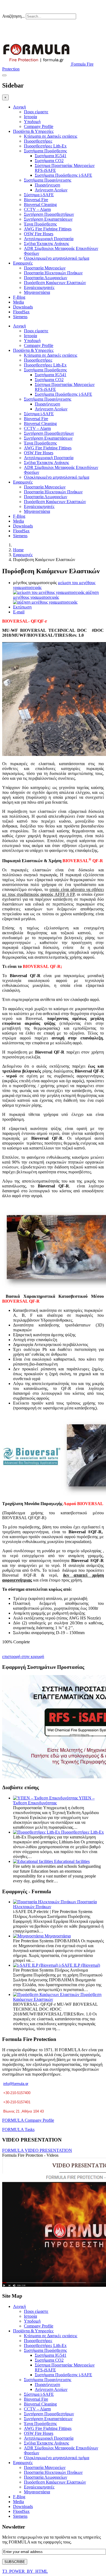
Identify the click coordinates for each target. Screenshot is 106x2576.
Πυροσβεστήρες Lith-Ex (45, 146)
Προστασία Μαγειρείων (45, 268)
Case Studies (54, 27)
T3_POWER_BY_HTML (25, 2571)
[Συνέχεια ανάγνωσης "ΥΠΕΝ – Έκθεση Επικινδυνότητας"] (46, 1798)
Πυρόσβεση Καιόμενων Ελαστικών (55, 283)
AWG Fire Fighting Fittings (48, 229)
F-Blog (19, 297)
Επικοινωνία (91, 27)
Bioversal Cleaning (40, 205)
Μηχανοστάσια (37, 292)
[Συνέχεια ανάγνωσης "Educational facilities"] (34, 1861)
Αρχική (19, 107)
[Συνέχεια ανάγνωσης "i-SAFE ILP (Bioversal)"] (36, 1965)
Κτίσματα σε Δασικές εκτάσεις (51, 136)
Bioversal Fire (36, 200)
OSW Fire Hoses (39, 234)
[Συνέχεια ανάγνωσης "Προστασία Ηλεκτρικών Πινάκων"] (45, 1902)
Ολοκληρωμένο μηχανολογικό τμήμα (57, 258)
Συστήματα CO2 (49, 161)
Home (18, 550)
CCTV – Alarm (37, 209)
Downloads (23, 307)
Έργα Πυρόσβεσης (40, 224)
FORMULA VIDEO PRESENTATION (37, 2150)
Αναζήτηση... (13, 16)
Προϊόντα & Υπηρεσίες (33, 131)
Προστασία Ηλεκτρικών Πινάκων (53, 273)
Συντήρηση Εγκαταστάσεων (48, 219)
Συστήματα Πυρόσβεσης (45, 151)
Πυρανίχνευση (47, 185)
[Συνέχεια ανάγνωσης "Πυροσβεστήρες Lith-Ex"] (37, 1832)
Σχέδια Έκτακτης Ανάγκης (46, 244)
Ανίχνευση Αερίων (51, 190)
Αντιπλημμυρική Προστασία (49, 239)
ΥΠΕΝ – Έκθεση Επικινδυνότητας (54, 1800)
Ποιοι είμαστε (36, 112)
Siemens (20, 317)
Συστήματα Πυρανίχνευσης (48, 180)
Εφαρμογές (23, 263)
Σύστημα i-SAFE (39, 195)
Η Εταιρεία (21, 27)
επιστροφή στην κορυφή (23, 1656)
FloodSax (21, 312)
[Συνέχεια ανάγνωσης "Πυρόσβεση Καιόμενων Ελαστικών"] (47, 1994)
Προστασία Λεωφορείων (46, 278)
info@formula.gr (16, 2084)
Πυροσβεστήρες (38, 141)
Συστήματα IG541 (51, 156)
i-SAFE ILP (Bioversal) (80, 1965)
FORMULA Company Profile (28, 2120)
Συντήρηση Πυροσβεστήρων (49, 214)
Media (18, 302)
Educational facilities (72, 1861)
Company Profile (39, 126)
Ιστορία (30, 117)
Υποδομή (32, 122)
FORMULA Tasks (18, 2129)
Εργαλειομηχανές (39, 287)
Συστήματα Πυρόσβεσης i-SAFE (63, 175)
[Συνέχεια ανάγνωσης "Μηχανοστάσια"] (29, 1936)
